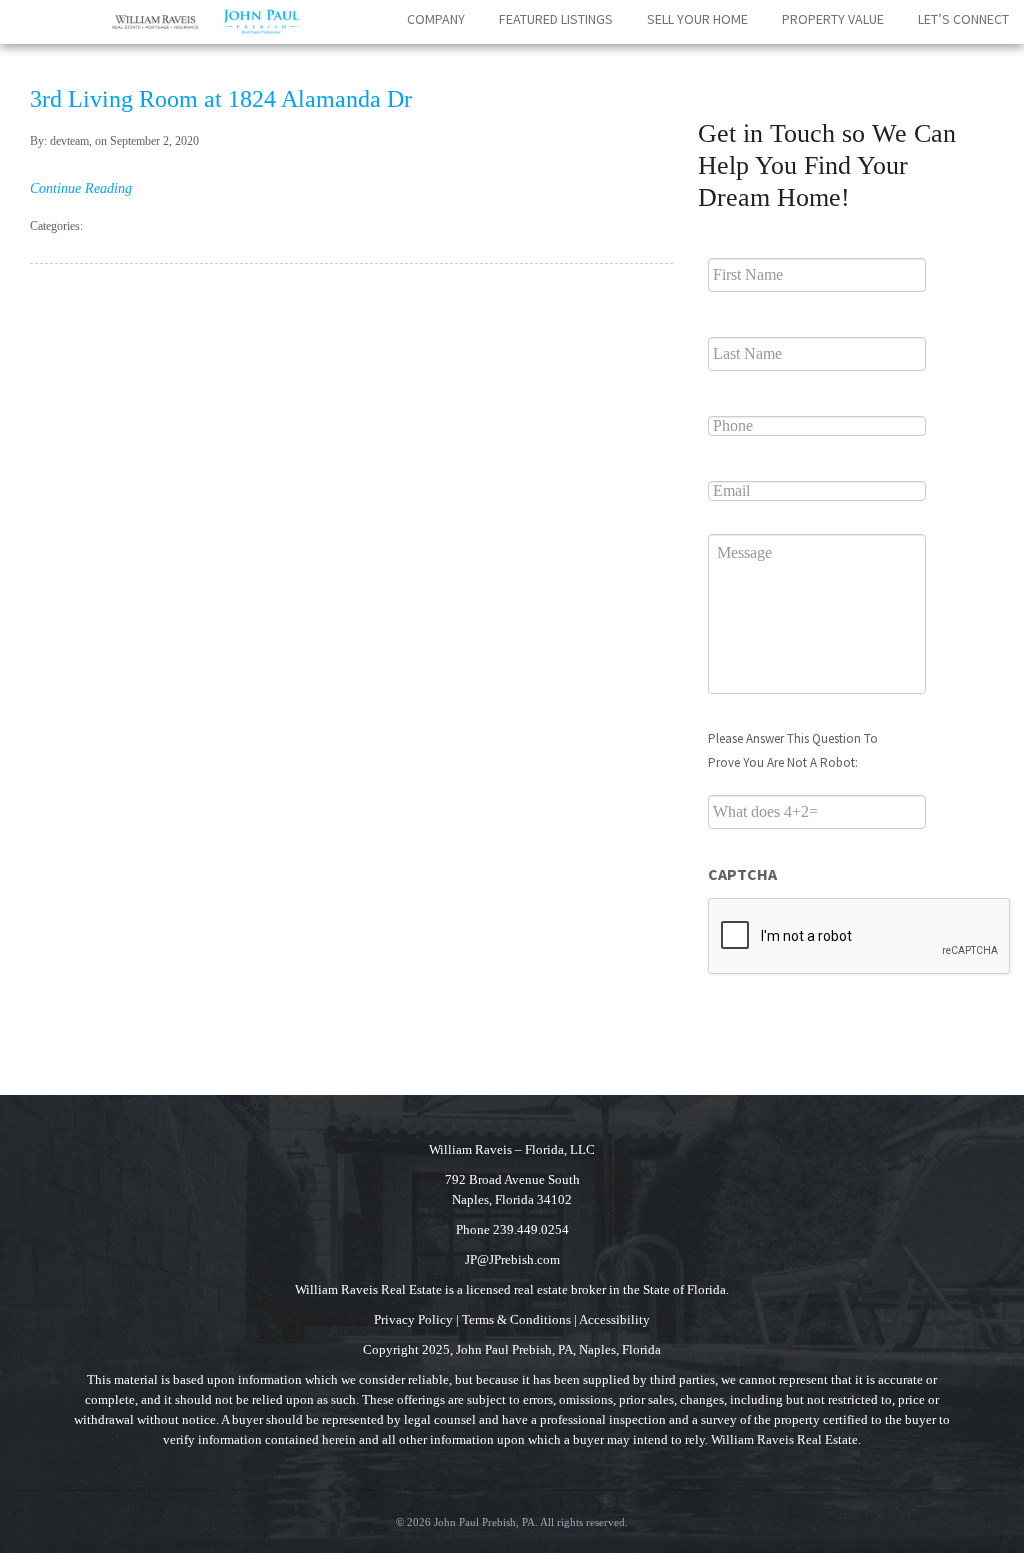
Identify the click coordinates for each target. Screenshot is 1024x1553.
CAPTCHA (742, 874)
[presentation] (860, 937)
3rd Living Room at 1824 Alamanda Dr (221, 99)
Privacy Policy (413, 1319)
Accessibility (614, 1319)
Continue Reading (81, 188)
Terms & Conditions (516, 1319)
